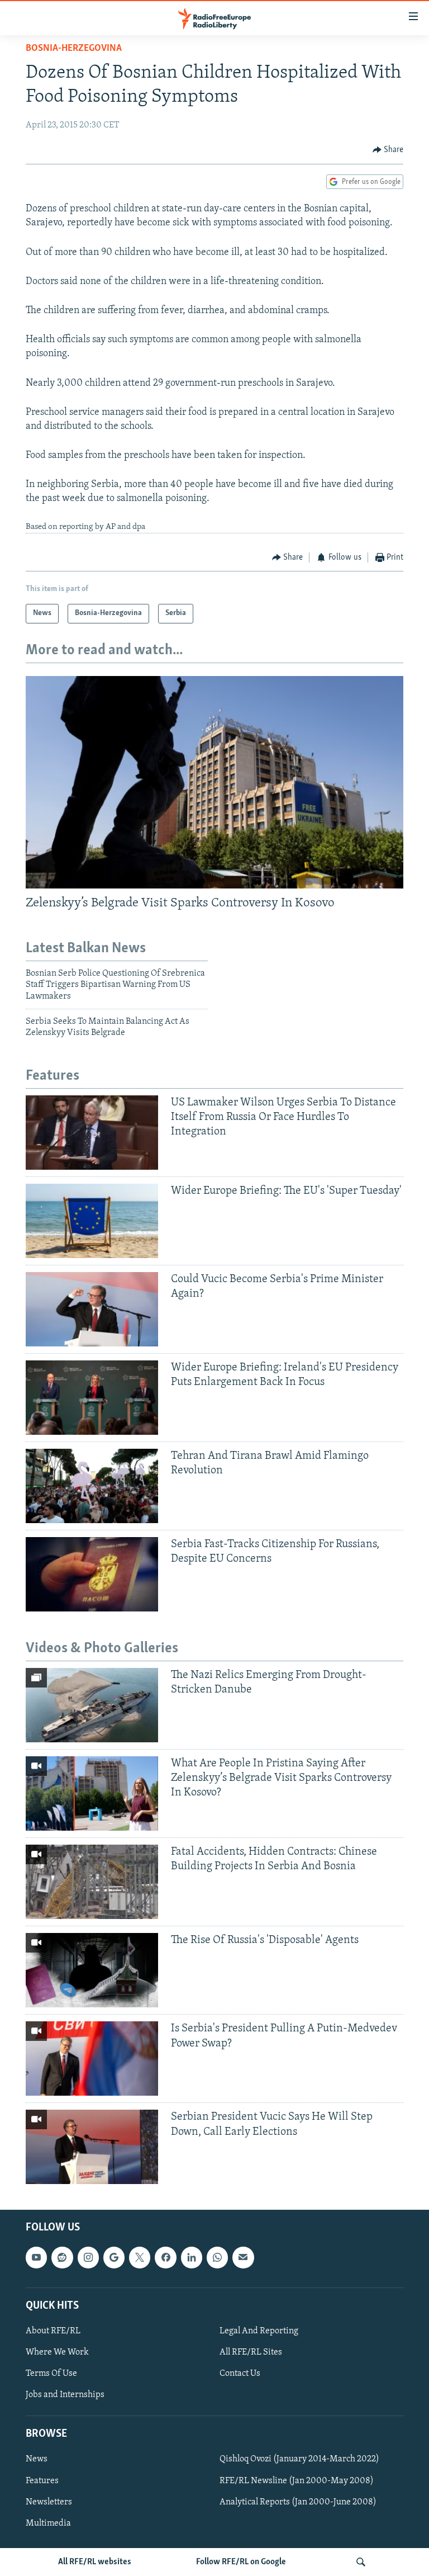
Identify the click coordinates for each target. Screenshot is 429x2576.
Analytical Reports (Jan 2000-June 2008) (298, 2502)
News (37, 2460)
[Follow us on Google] (114, 2258)
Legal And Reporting (259, 2331)
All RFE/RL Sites (251, 2352)
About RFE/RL (53, 2331)
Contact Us (240, 2374)
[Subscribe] (243, 2258)
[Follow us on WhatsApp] (217, 2258)
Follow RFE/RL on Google (241, 2562)
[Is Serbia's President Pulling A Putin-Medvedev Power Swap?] (92, 2059)
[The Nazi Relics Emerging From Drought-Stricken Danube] (92, 1705)
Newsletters (49, 2502)
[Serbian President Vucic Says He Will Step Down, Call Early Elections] (92, 2147)
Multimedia (48, 2523)
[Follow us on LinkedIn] (192, 2258)
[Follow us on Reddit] (62, 2258)
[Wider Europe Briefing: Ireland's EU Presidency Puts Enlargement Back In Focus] (92, 1398)
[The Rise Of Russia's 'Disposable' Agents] (92, 1970)
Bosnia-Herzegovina (74, 49)
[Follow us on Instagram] (88, 2258)
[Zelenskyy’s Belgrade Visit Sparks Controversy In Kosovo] (214, 782)
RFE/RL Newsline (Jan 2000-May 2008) (297, 2481)
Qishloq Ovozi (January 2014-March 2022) (299, 2460)
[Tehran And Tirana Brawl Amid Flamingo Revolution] (92, 1486)
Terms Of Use (51, 2374)
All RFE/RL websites (95, 2562)
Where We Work (57, 2352)
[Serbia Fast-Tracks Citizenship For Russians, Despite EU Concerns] (92, 1574)
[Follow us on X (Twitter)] (140, 2258)
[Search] (361, 2562)
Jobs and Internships (65, 2395)
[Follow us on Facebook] (165, 2258)
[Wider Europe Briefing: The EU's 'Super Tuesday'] (92, 1221)
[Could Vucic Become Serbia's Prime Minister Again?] (92, 1309)
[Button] (388, 150)
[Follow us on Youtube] (36, 2258)
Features (42, 2481)
